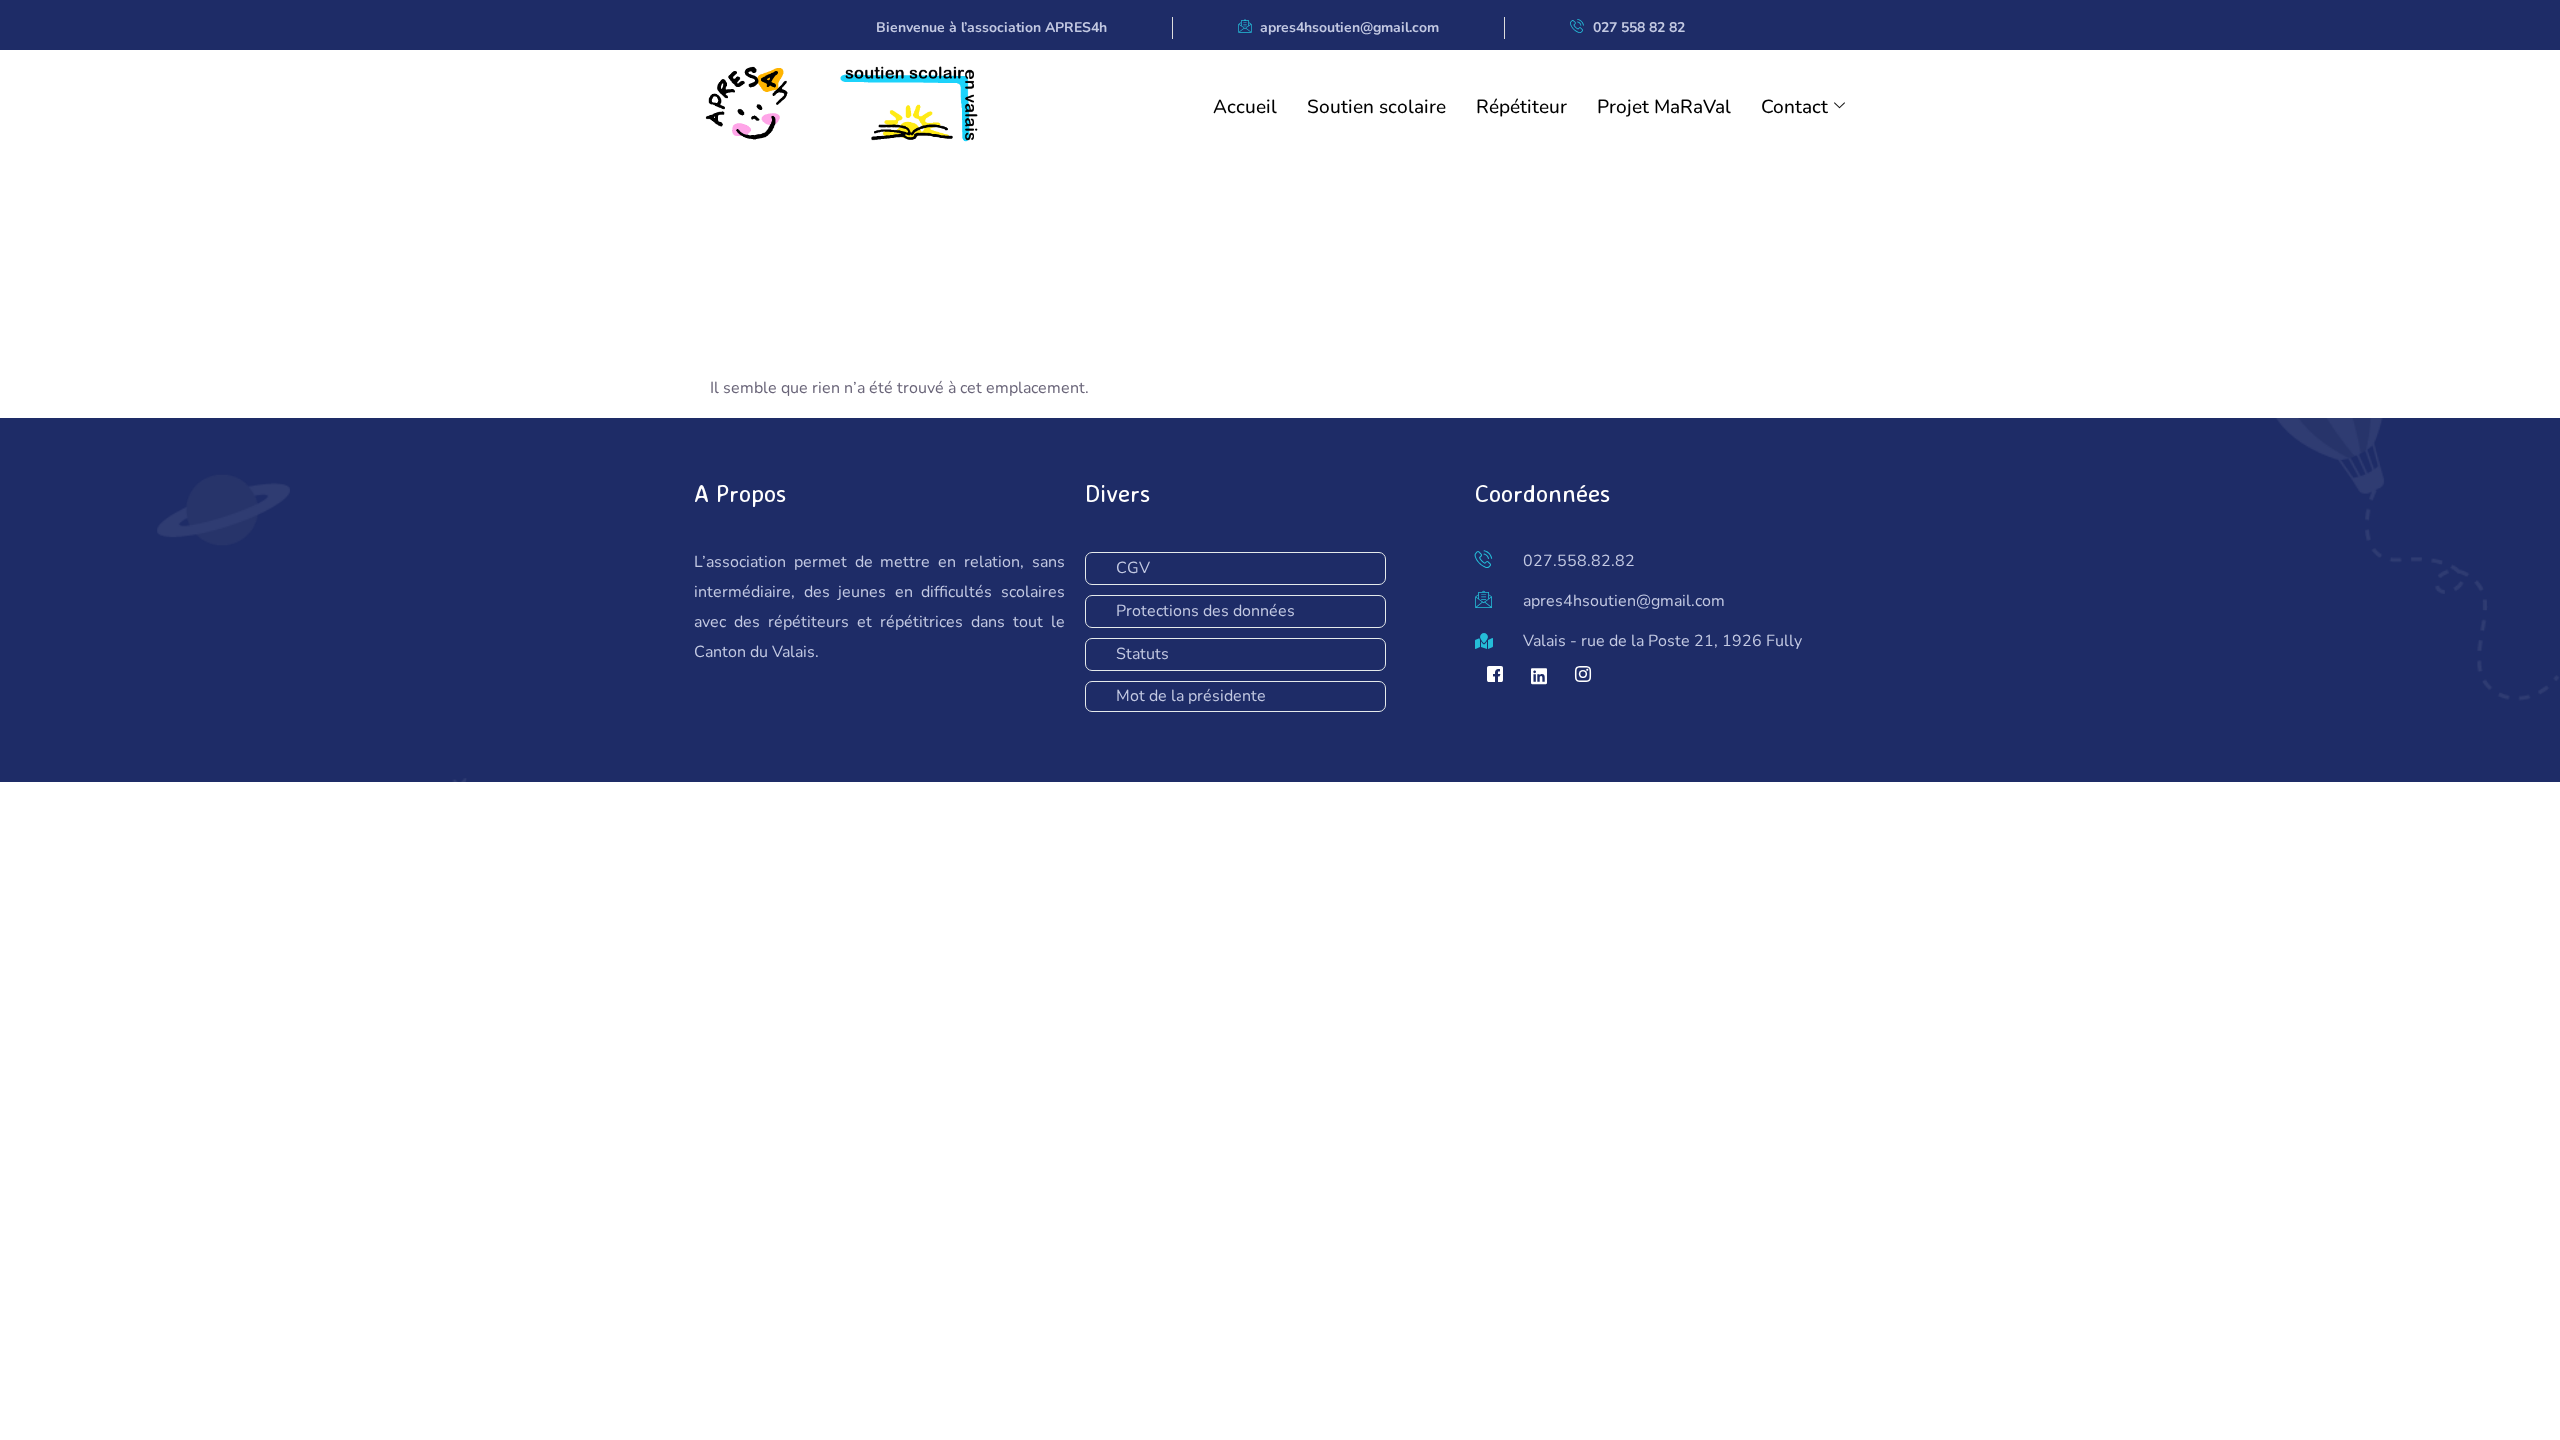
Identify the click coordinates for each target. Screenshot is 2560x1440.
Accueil (1245, 107)
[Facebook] (1495, 676)
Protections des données (1205, 611)
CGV (1133, 568)
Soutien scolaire (1376, 107)
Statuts (1142, 654)
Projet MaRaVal (1664, 107)
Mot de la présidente (1191, 696)
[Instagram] (1583, 676)
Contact (1794, 107)
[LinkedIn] (1539, 676)
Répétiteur (1521, 107)
